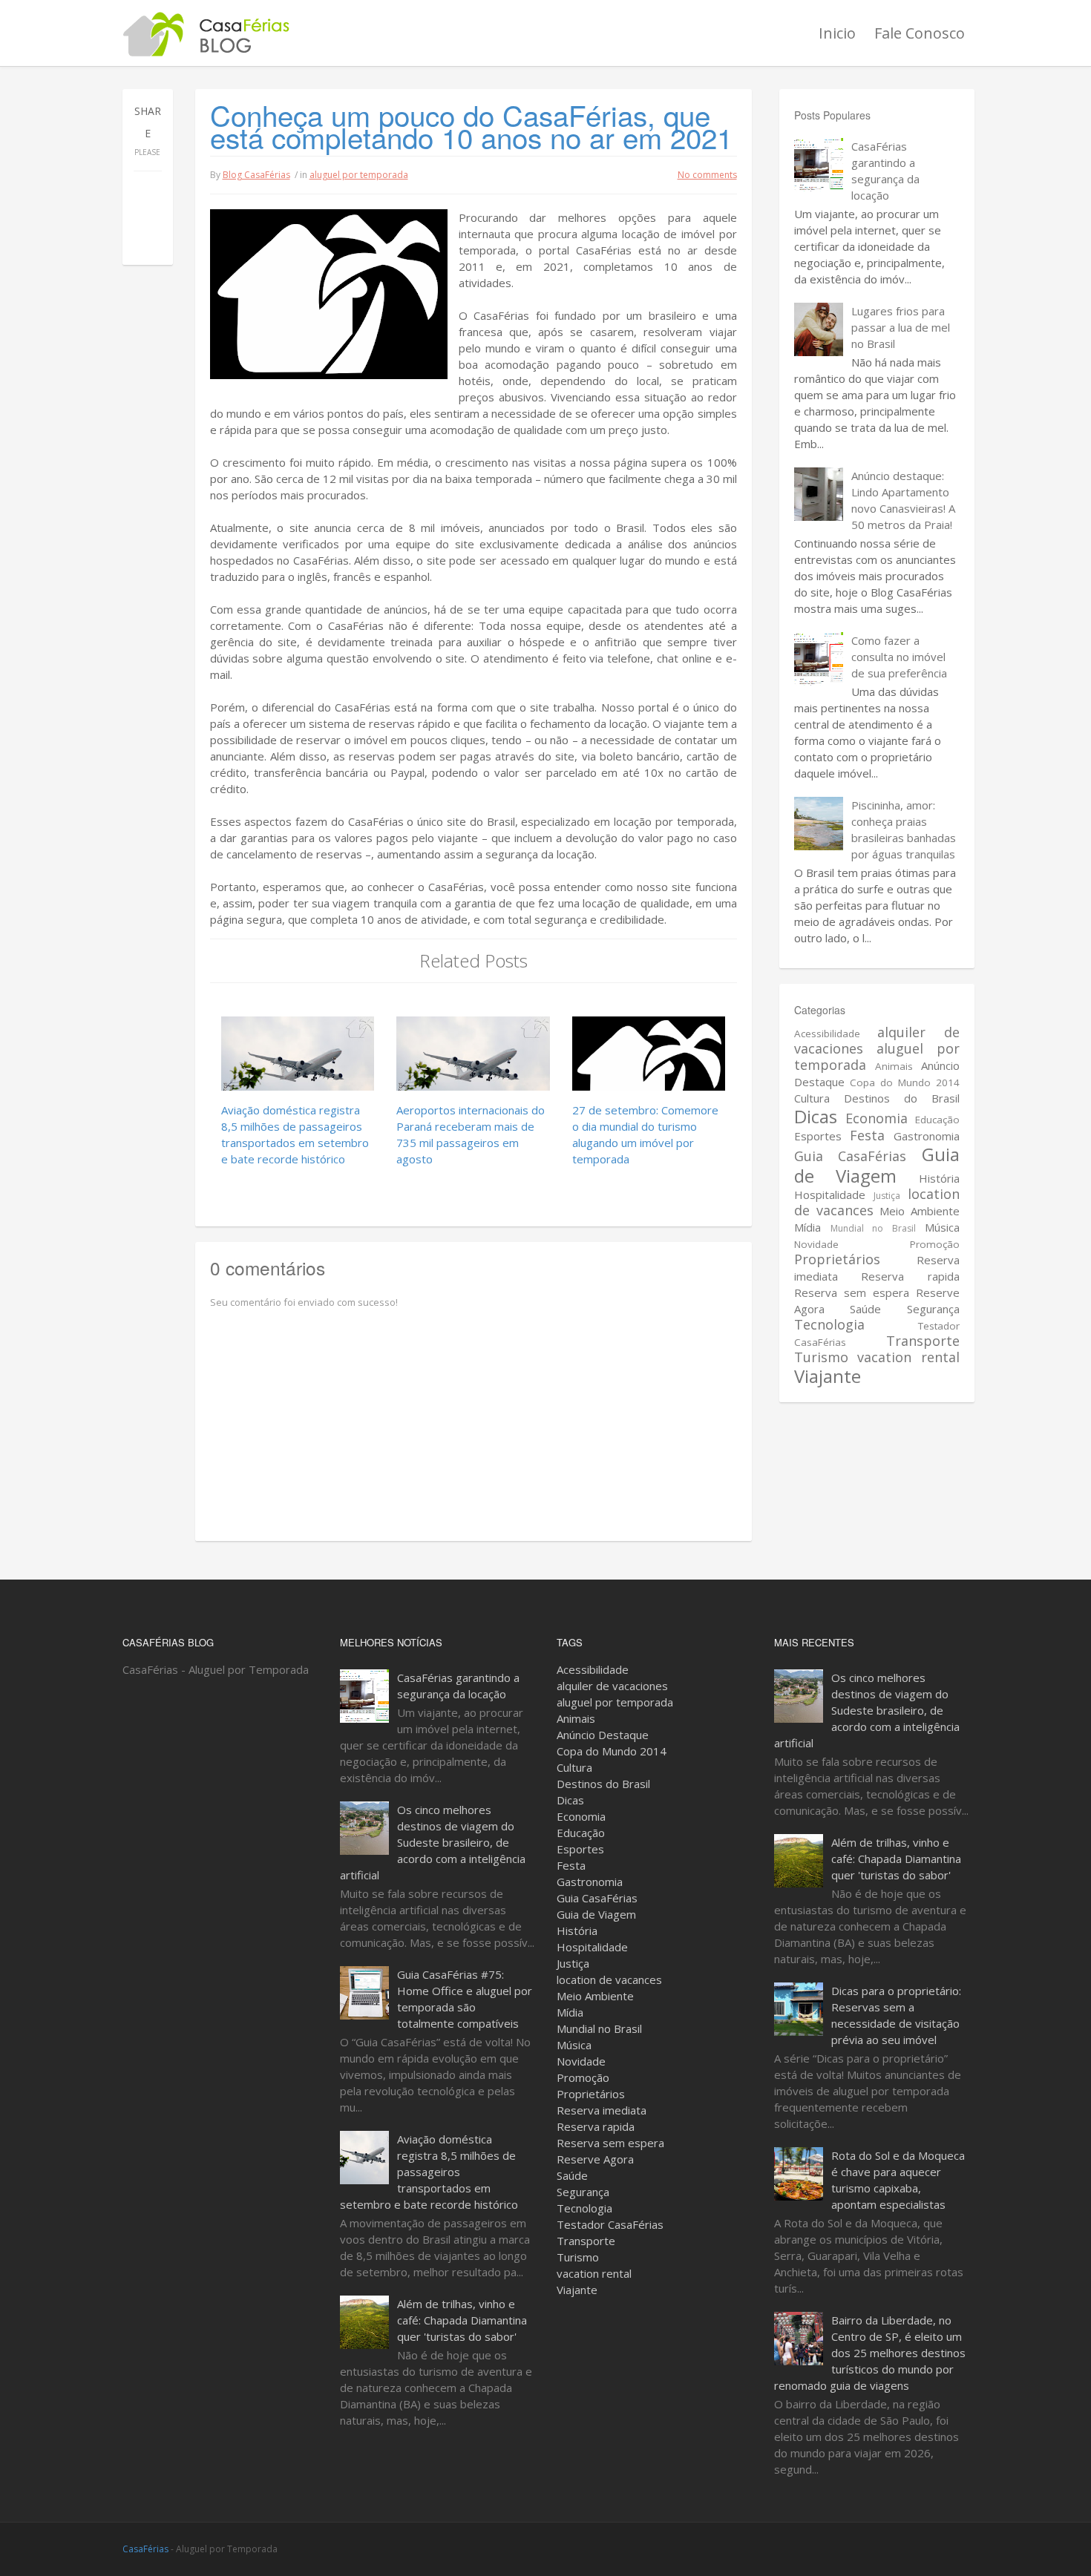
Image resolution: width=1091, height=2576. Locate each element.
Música (942, 1227)
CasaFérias (145, 2549)
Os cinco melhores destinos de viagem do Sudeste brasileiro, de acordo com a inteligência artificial (433, 1842)
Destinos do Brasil (902, 1098)
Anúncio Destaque (603, 1735)
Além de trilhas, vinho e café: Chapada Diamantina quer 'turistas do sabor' (462, 2320)
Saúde (865, 1309)
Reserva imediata (602, 2110)
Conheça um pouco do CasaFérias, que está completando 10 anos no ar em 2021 (471, 126)
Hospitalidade (830, 1195)
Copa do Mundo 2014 (905, 1082)
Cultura (812, 1098)
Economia (877, 1118)
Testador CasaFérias (610, 2224)
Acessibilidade (827, 1034)
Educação (937, 1120)
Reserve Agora (595, 2159)
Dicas (816, 1116)
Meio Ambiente (920, 1211)
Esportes (818, 1136)
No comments (707, 175)
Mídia (807, 1227)
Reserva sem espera (852, 1292)
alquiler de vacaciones (612, 1686)
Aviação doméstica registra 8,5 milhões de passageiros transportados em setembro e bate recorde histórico (429, 2172)
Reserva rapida (910, 1276)
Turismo (821, 1357)
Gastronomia (927, 1136)
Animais (894, 1066)
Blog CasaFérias (256, 175)
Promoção (935, 1244)
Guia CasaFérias (850, 1156)
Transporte (923, 1341)
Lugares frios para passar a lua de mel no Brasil (901, 327)
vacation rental (908, 1357)
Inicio (837, 33)
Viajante (828, 1376)
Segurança (933, 1309)
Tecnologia (829, 1324)
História (939, 1178)
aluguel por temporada (359, 175)
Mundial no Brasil (873, 1228)
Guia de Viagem (877, 1165)
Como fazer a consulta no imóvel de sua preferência (899, 657)
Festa (867, 1135)
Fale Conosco (920, 33)
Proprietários (837, 1259)
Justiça (887, 1196)
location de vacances (609, 1979)
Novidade (816, 1244)
